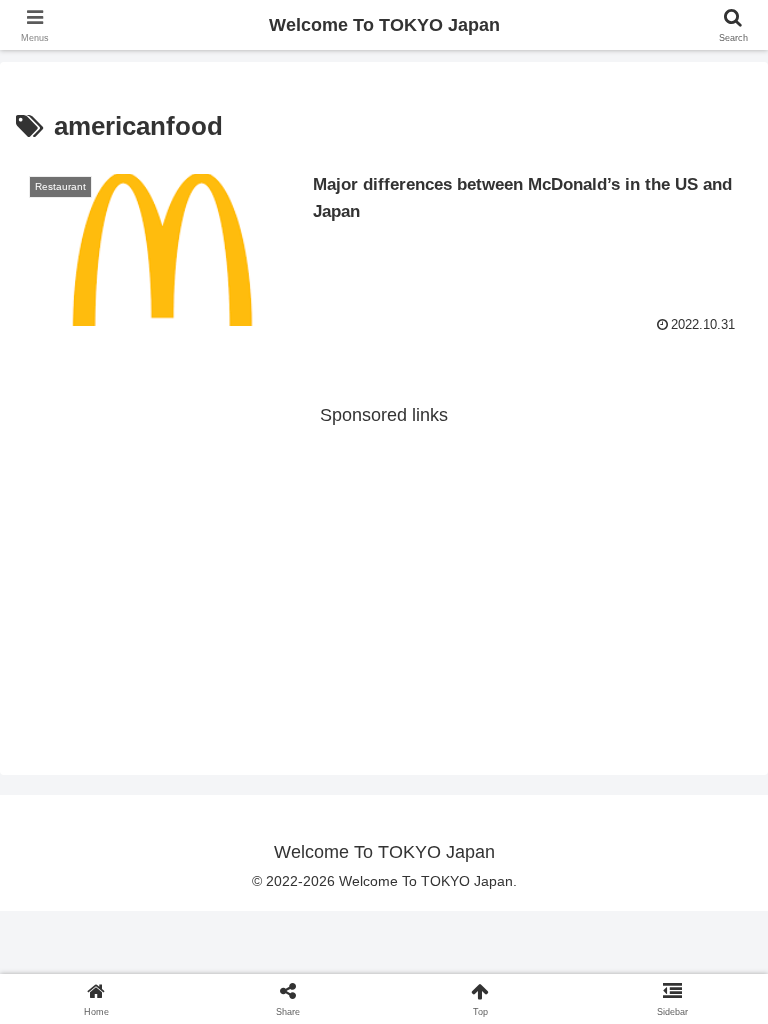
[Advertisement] (384, 571)
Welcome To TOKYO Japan (384, 25)
